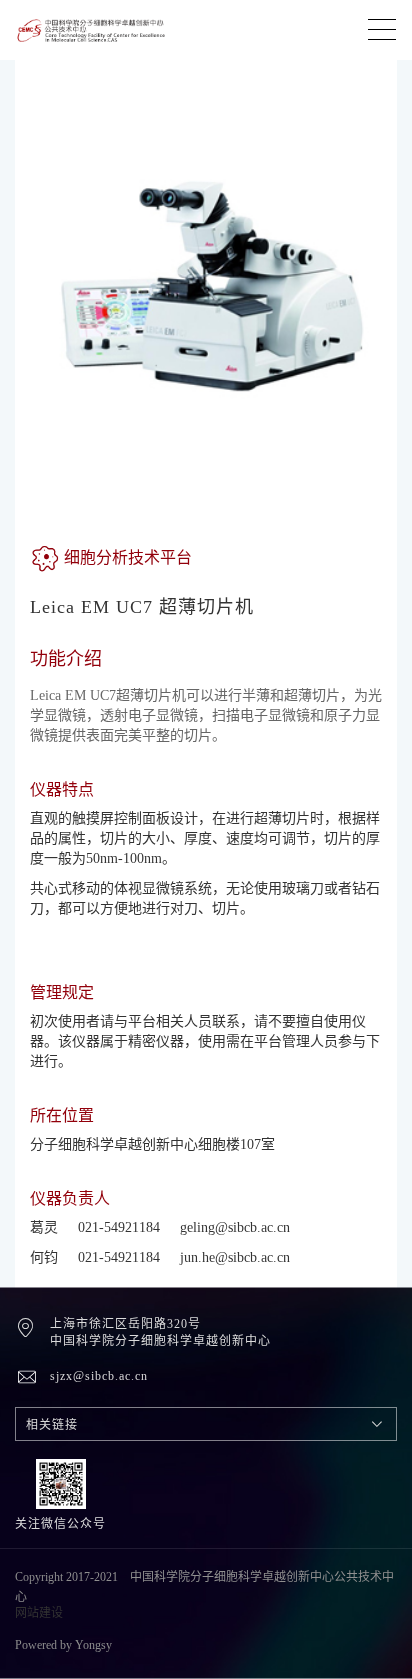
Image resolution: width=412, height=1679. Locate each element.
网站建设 (39, 1613)
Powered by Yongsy (63, 1645)
